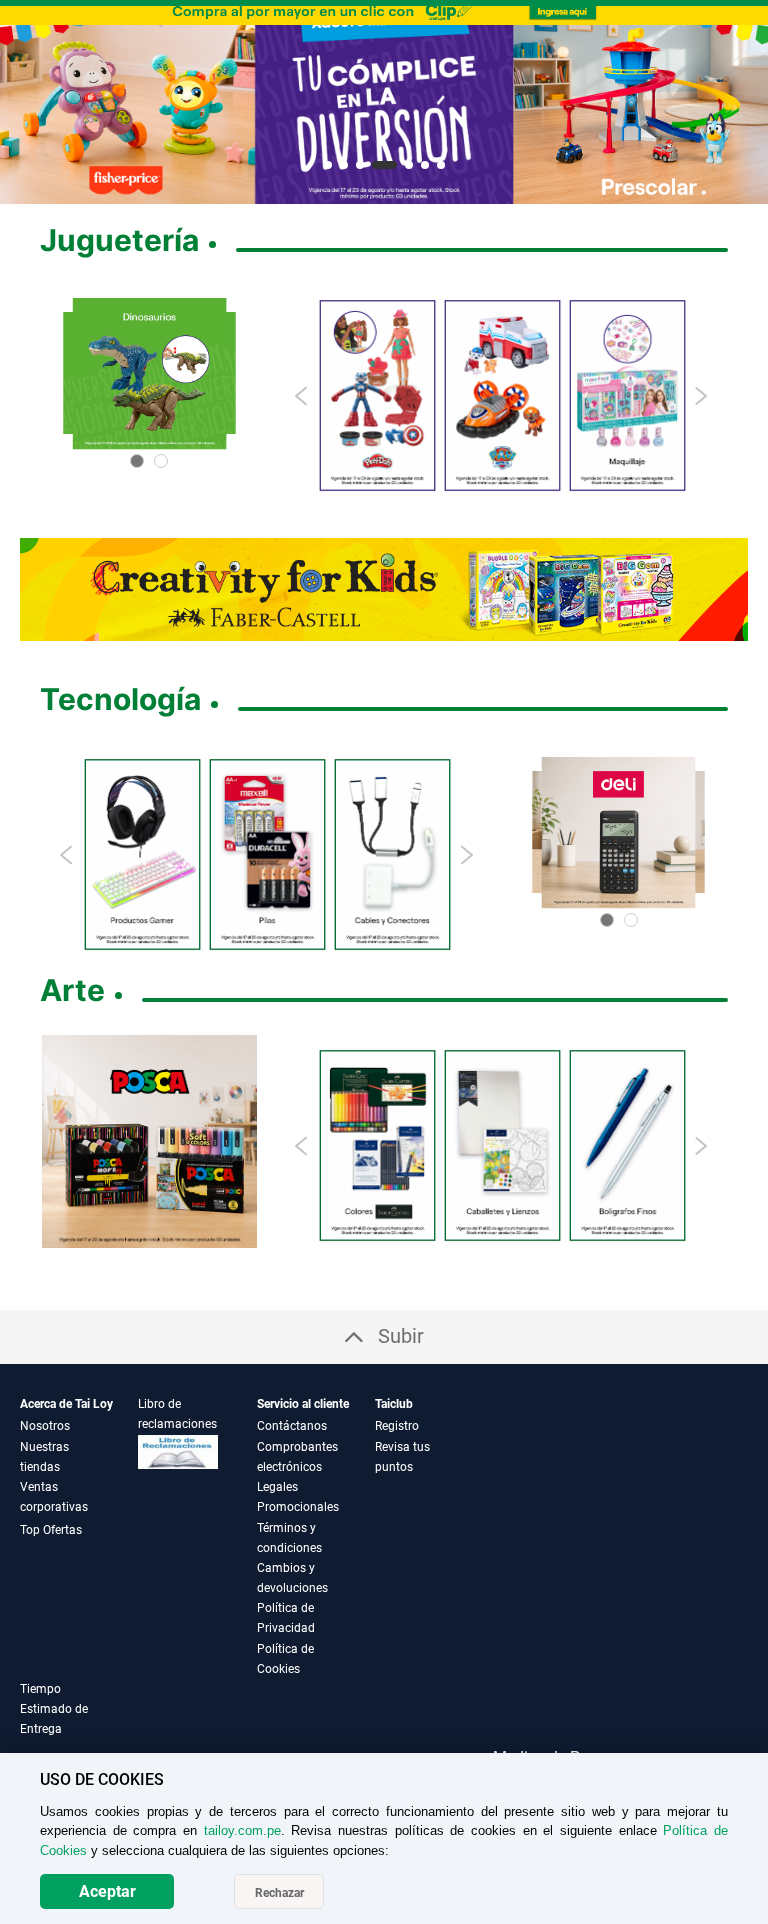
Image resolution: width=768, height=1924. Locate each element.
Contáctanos (292, 1426)
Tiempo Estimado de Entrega (54, 1709)
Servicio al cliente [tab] (303, 1404)
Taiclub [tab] (394, 1404)
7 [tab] (441, 165)
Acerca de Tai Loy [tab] (66, 1404)
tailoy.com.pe (242, 1830)
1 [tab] (328, 165)
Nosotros (45, 1426)
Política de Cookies (285, 1659)
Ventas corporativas (54, 1497)
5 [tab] (409, 165)
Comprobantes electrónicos (297, 1457)
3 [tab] (360, 165)
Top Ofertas (51, 1530)
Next (700, 396)
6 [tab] (425, 165)
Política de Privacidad (286, 1618)
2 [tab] (344, 165)
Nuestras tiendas (44, 1457)
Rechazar (279, 1893)
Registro (397, 1426)
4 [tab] (384, 165)
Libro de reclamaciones (177, 1414)
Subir (401, 1336)
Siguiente (745, 105)
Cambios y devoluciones (292, 1578)
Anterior (23, 105)
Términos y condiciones (289, 1538)
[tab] (79, 1720)
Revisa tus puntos (402, 1457)
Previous (302, 396)
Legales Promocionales (298, 1497)
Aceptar (107, 1891)
